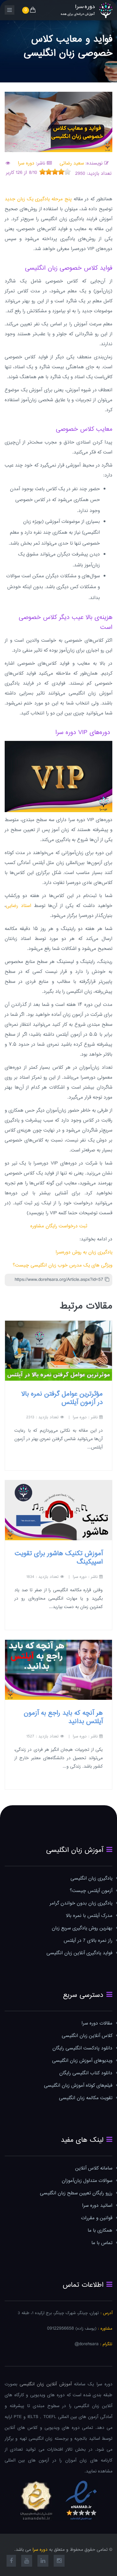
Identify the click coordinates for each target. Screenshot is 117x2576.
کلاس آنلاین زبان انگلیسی (87, 2036)
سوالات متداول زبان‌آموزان (87, 2181)
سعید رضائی (71, 163)
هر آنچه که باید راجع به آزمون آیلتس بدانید (63, 1717)
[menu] (10, 10)
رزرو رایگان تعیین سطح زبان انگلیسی (76, 2193)
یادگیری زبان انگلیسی (91, 1879)
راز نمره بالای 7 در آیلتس (88, 1941)
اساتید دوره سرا (97, 2206)
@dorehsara (87, 2344)
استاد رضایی (19, 906)
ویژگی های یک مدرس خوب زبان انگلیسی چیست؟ (63, 1265)
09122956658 (61, 2329)
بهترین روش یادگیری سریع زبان (82, 1928)
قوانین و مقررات (97, 2218)
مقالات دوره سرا (97, 2023)
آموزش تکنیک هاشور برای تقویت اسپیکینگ (59, 1558)
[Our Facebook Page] (11, 2562)
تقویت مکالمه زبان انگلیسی (86, 2098)
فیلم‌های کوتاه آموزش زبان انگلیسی (78, 2086)
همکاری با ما (100, 2231)
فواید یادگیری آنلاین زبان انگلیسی (79, 1953)
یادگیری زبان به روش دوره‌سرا (84, 1252)
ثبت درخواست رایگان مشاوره (59, 1226)
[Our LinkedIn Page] (43, 2562)
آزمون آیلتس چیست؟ (91, 1891)
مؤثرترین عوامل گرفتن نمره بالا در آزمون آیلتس (62, 1398)
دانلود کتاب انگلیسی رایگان (86, 2073)
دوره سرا (26, 163)
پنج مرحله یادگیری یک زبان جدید (38, 199)
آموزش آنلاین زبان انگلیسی (46, 2384)
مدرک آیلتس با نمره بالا (89, 1916)
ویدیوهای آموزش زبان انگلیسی (82, 2061)
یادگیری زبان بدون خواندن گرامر (81, 1903)
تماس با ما (102, 2243)
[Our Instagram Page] (59, 2562)
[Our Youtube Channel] (27, 2562)
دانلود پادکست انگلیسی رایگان (82, 2048)
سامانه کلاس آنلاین (94, 2168)
